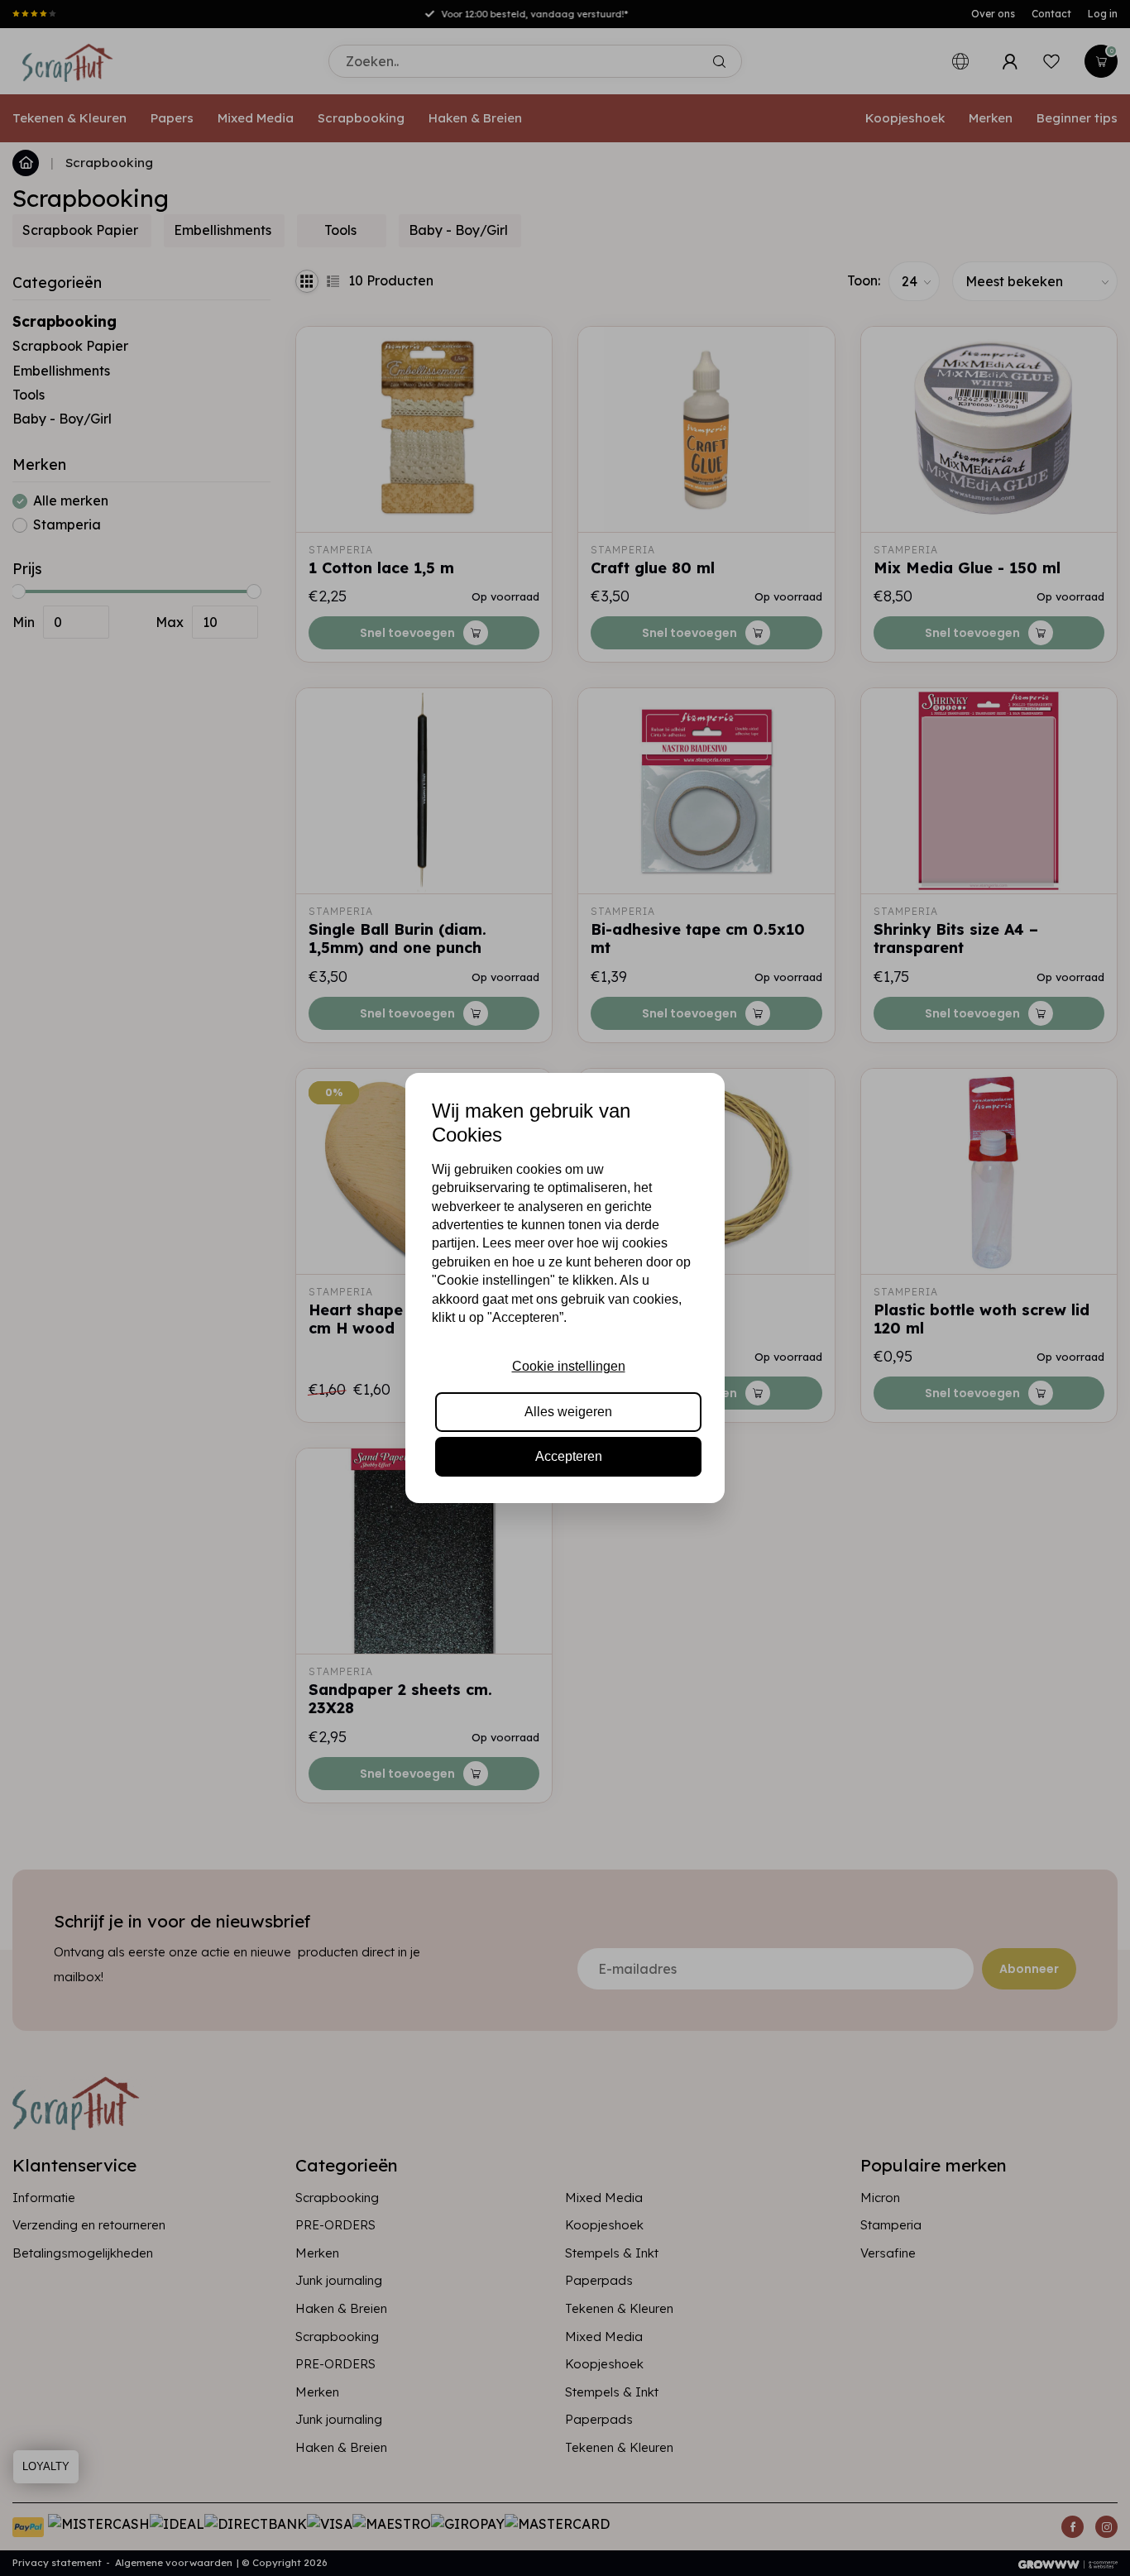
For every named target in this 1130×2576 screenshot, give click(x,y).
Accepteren (569, 1456)
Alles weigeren (568, 1412)
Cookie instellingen (569, 1366)
